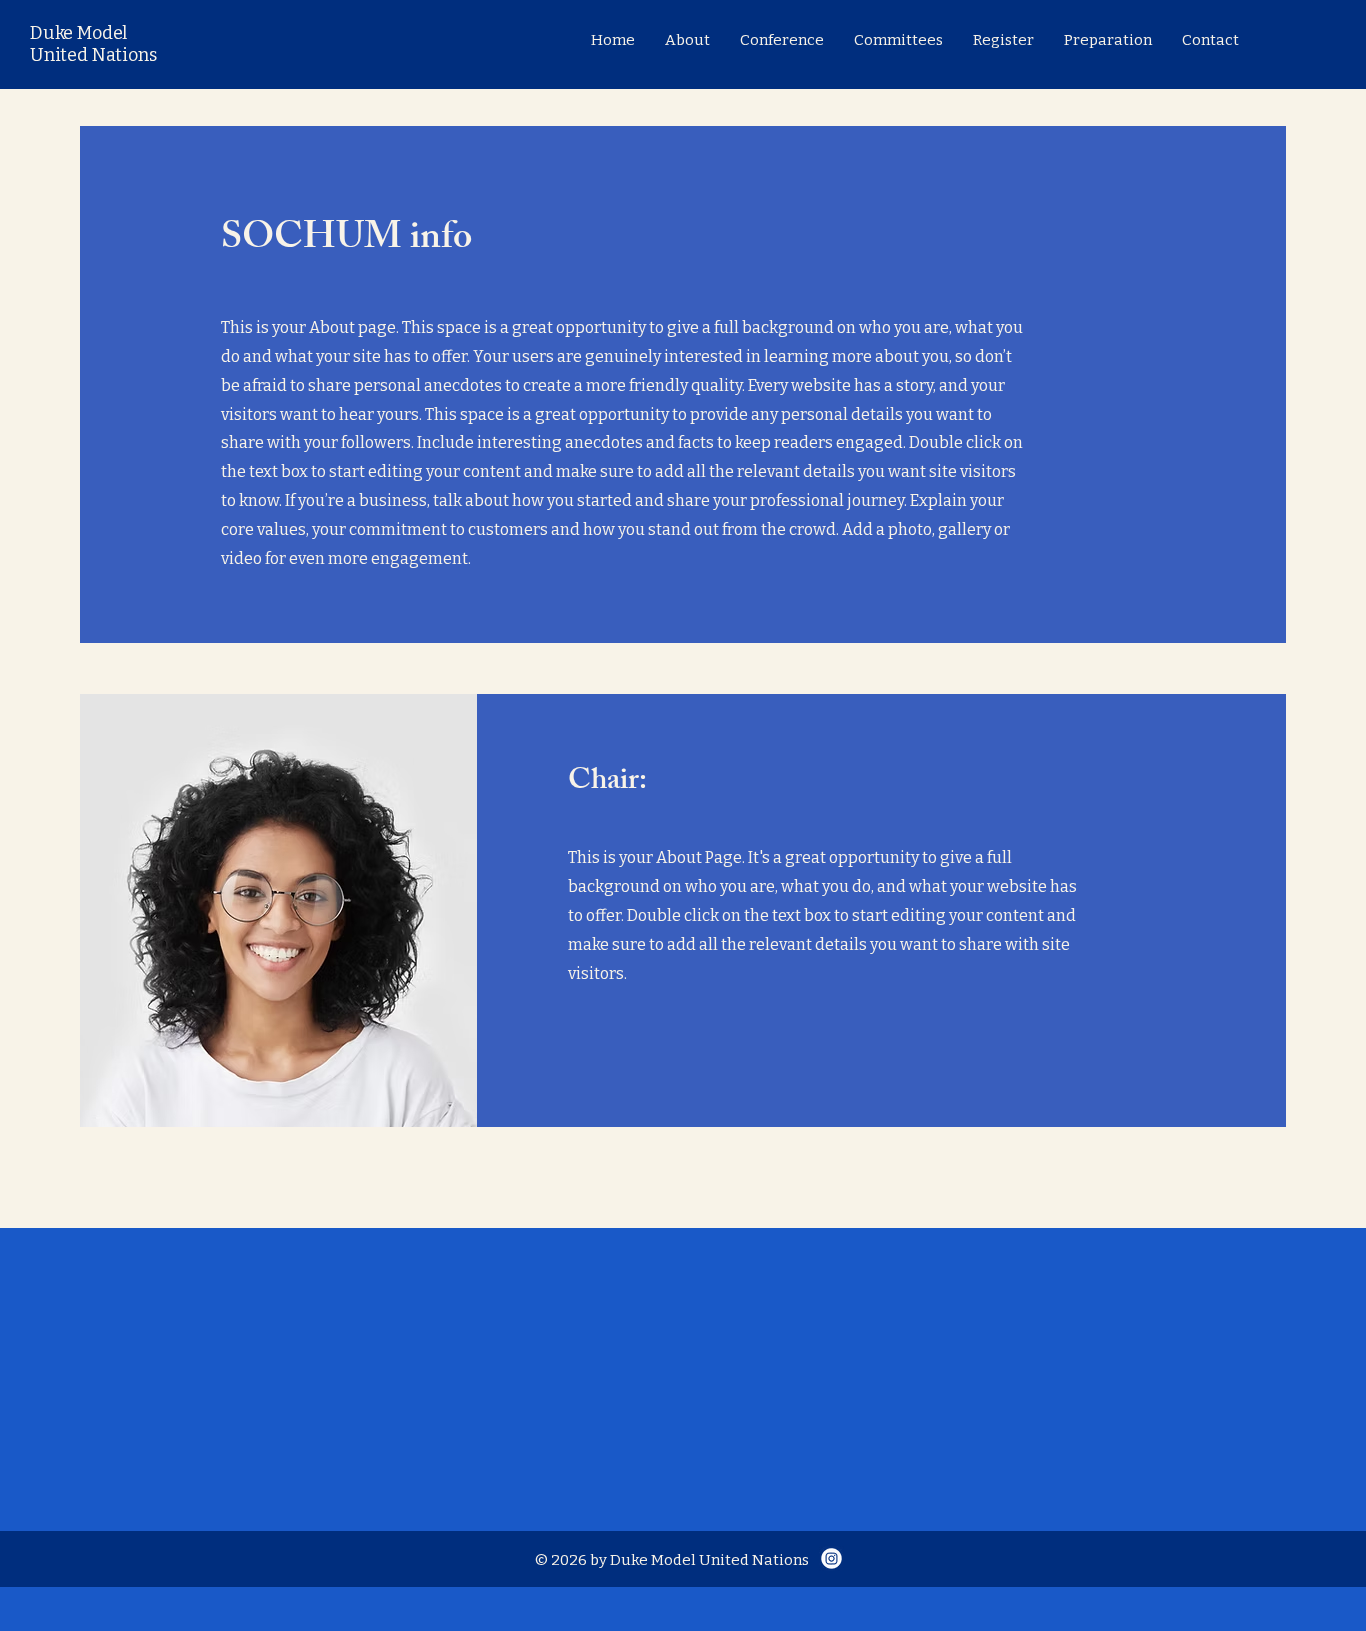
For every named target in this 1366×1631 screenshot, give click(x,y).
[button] (782, 40)
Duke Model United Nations (93, 44)
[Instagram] (831, 1558)
